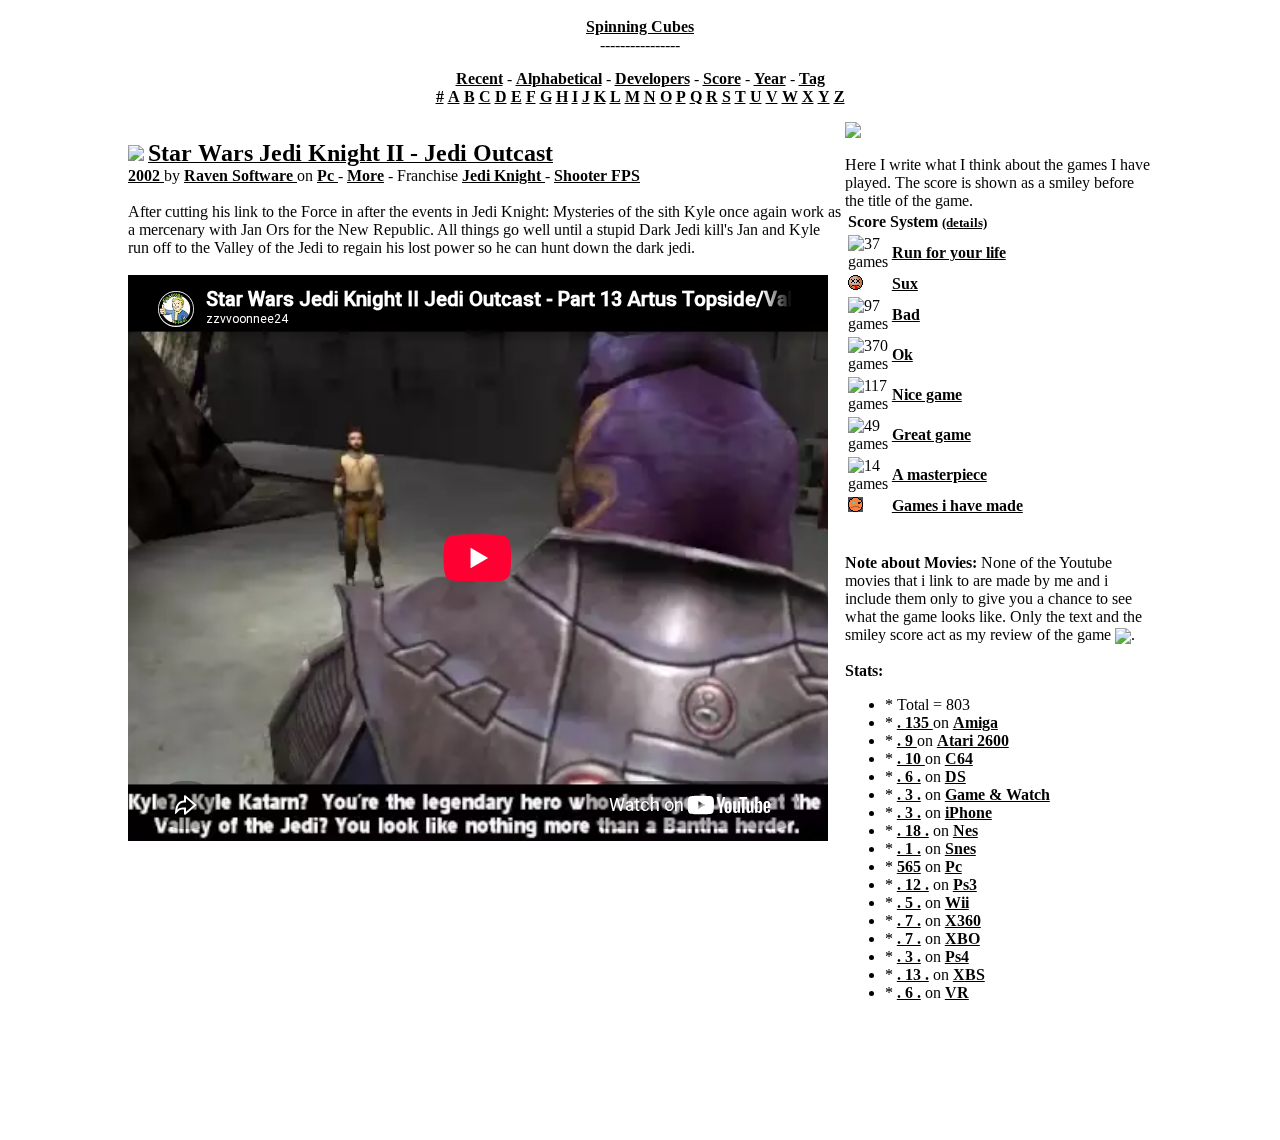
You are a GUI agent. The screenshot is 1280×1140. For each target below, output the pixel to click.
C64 (959, 758)
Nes (965, 830)
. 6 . (909, 776)
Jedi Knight (503, 175)
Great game (931, 434)
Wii (957, 902)
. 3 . (909, 794)
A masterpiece (939, 474)
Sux (905, 283)
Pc (327, 175)
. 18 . (913, 830)
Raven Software (240, 175)
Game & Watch (997, 794)
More (365, 175)
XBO (962, 938)
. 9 (907, 740)
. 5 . (909, 902)
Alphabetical (559, 78)
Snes (960, 848)
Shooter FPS (597, 175)
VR (957, 992)
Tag (812, 78)
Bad (906, 314)
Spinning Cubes (640, 26)
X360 (963, 920)
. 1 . (909, 848)
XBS (969, 974)
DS (955, 776)
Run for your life (949, 252)
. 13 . (913, 974)
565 (909, 866)
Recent (479, 78)
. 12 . (913, 884)
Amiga (975, 722)
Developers (652, 78)
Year (770, 78)
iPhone (968, 812)
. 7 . (909, 920)
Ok (902, 354)
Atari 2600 (973, 740)
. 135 (915, 722)
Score (722, 78)
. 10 (911, 758)
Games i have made (957, 505)
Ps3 (965, 884)
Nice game (927, 394)
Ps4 (957, 956)
